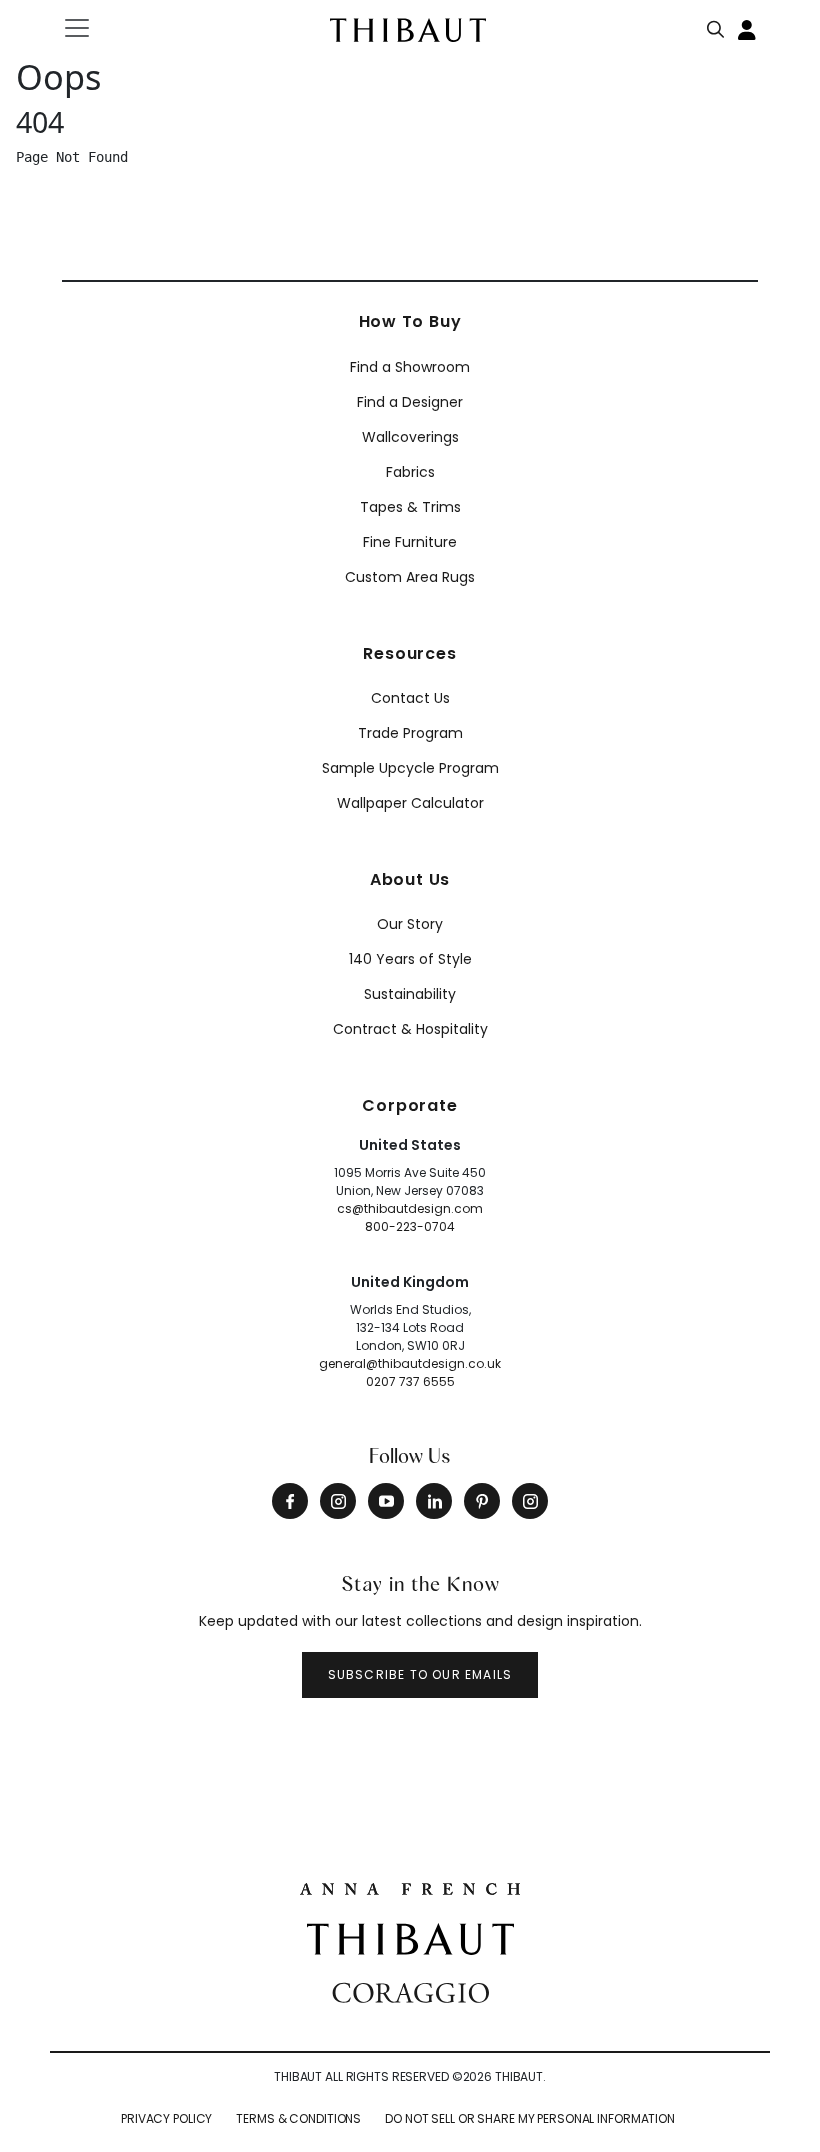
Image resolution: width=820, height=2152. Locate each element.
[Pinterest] (482, 1501)
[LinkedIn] (434, 1501)
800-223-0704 (410, 1226)
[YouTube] (386, 1501)
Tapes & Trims (410, 507)
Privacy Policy (166, 2118)
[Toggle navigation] (89, 28)
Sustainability (410, 994)
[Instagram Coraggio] (530, 1501)
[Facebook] (290, 1501)
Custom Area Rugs (410, 577)
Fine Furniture (410, 542)
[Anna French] (410, 1887)
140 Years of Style (410, 959)
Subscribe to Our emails (420, 1674)
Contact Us (410, 698)
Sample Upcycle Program (410, 768)
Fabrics (410, 472)
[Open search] (716, 25)
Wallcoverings (410, 437)
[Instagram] (338, 1501)
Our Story (410, 924)
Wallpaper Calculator (410, 803)
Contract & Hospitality (410, 1029)
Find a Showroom (410, 367)
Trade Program (410, 733)
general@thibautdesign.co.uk (410, 1363)
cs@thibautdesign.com (410, 1208)
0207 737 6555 (410, 1381)
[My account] (748, 28)
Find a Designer (410, 402)
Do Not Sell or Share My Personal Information (530, 2118)
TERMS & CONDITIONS (298, 2118)
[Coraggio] (410, 1991)
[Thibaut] (410, 1937)
